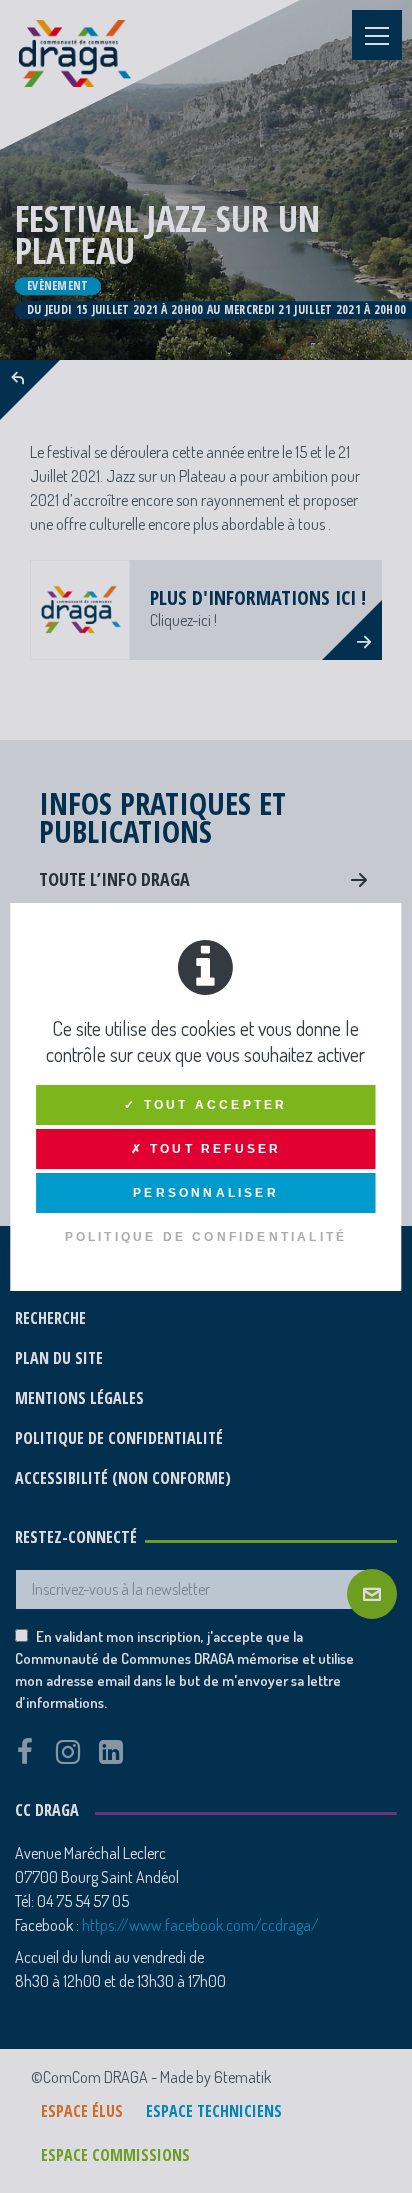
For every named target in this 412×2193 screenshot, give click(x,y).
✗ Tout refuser (206, 1149)
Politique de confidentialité (206, 1237)
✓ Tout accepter (205, 1105)
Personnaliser (206, 1193)
